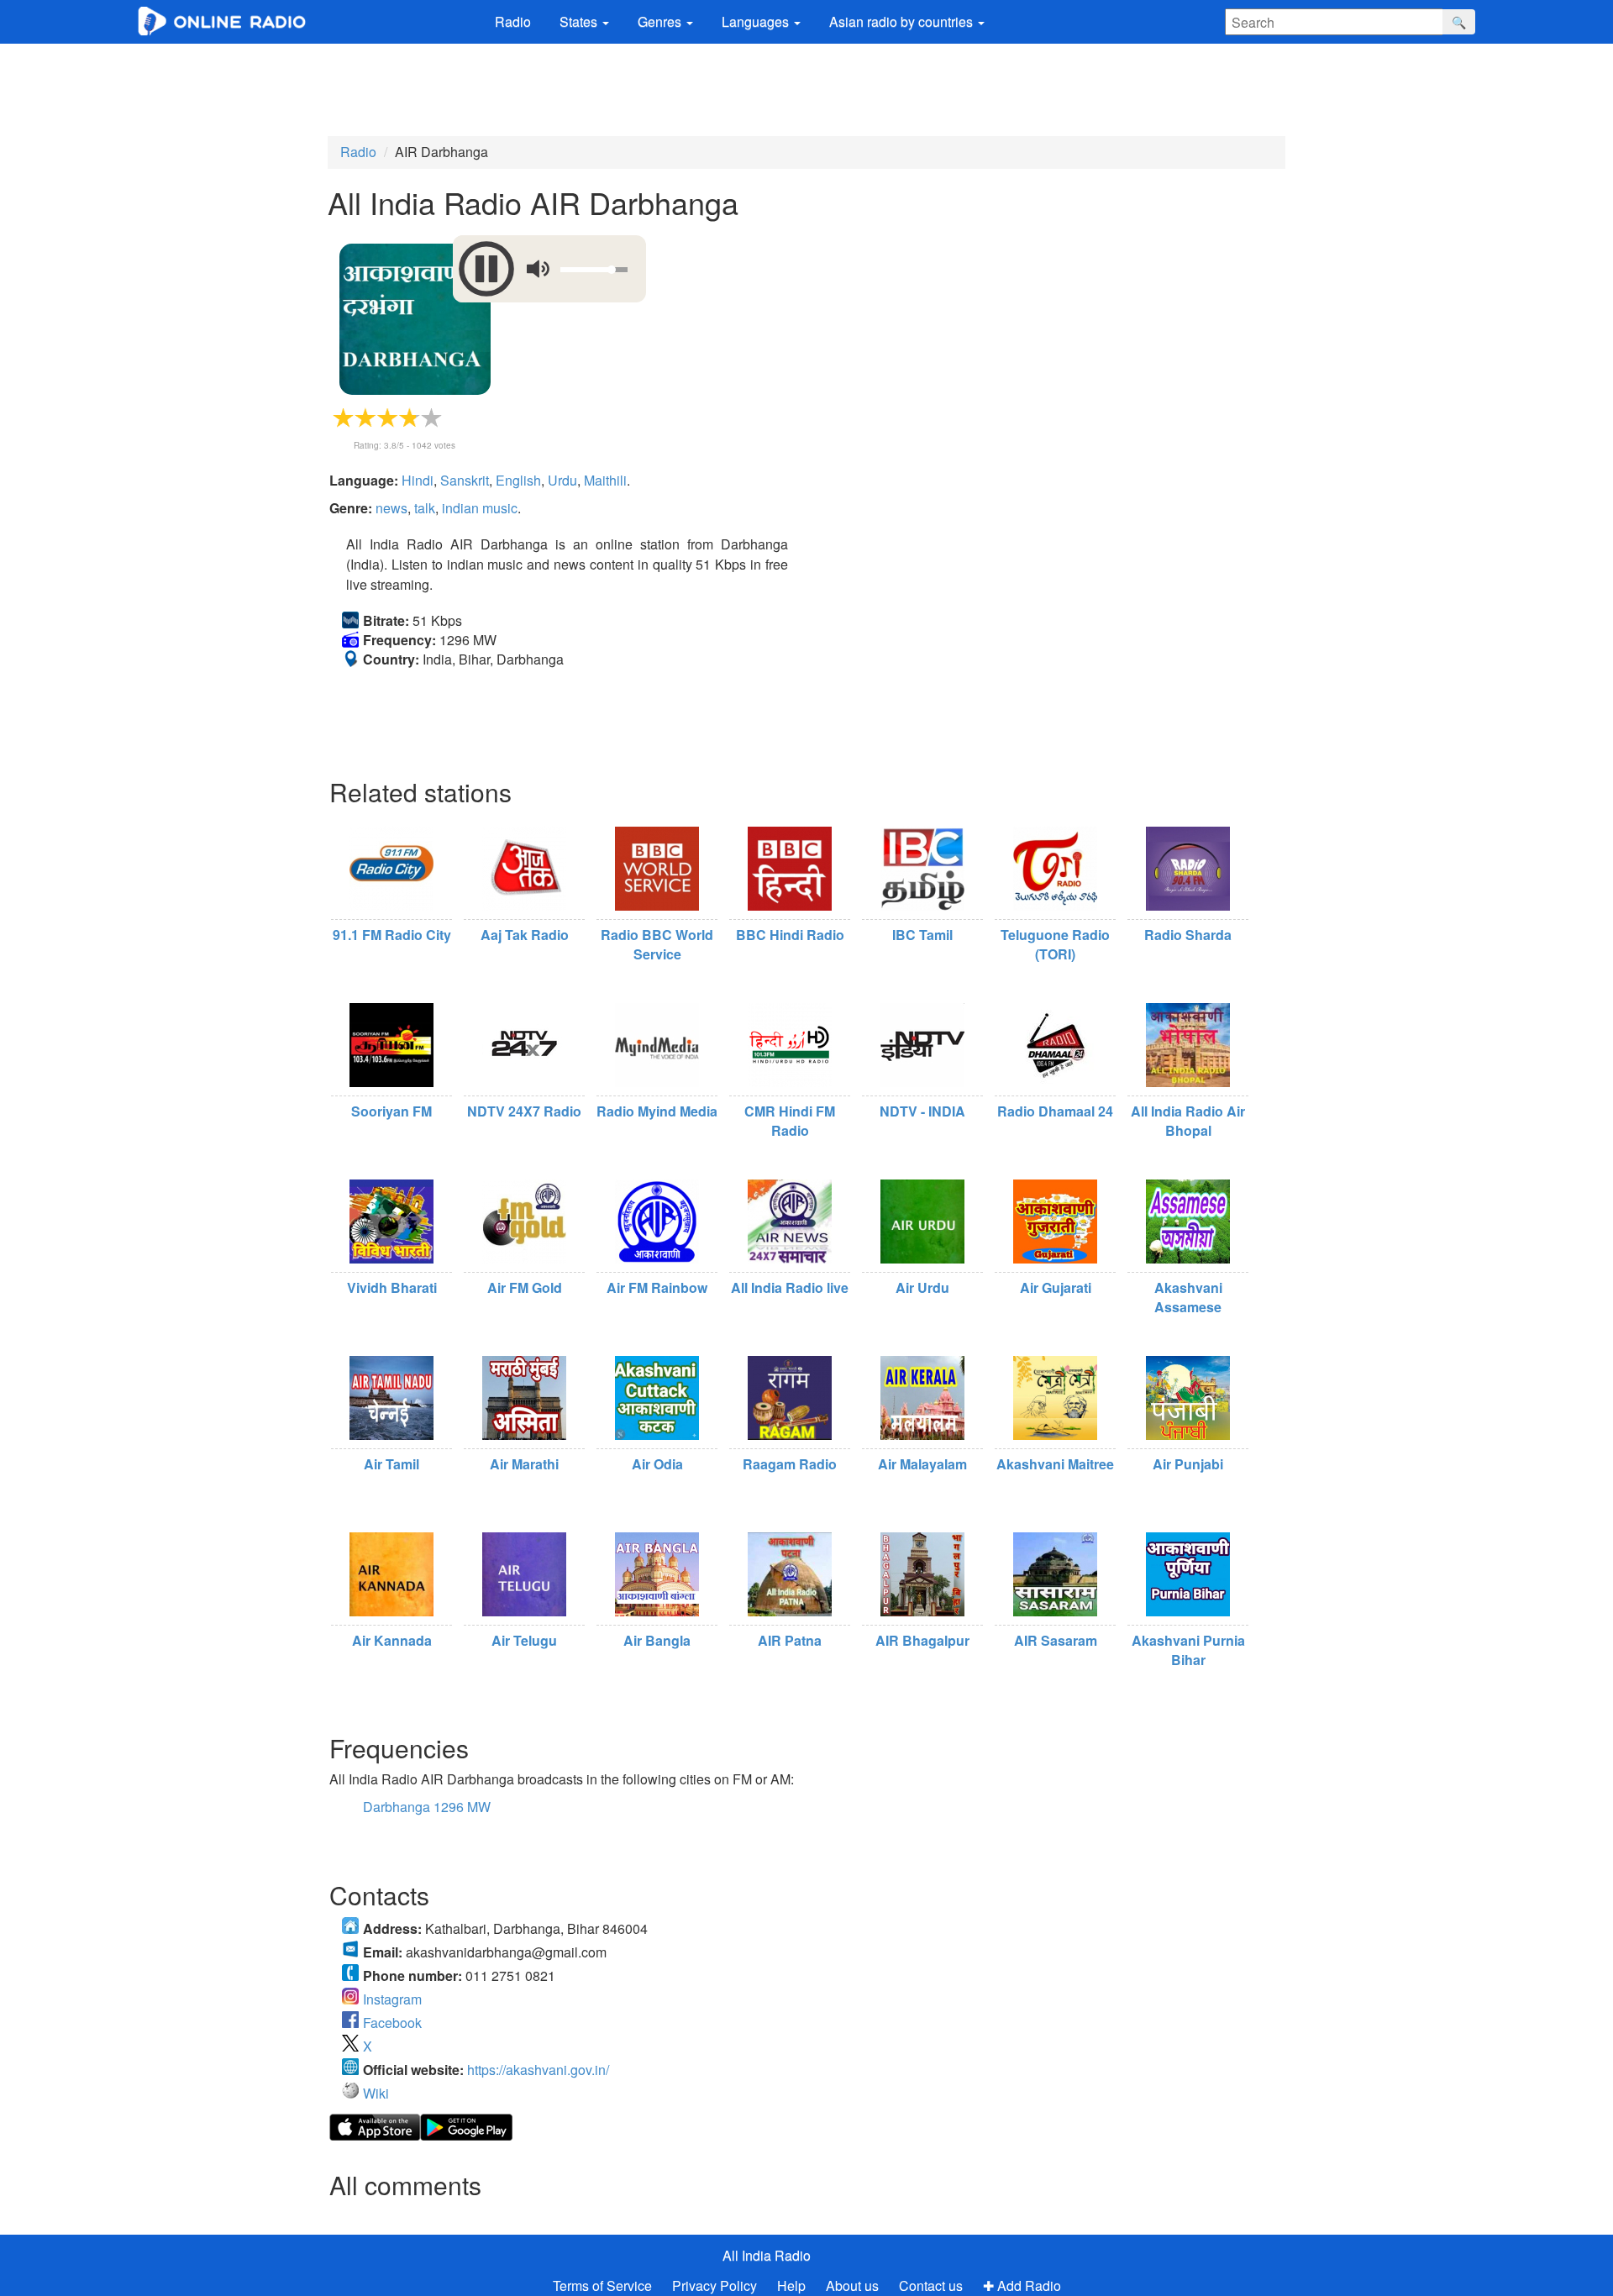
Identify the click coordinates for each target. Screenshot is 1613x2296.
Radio (513, 21)
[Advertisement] (806, 90)
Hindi (418, 480)
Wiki (376, 2093)
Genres (661, 21)
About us (852, 2285)
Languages (757, 21)
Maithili (605, 480)
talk (425, 508)
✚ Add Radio (1022, 2285)
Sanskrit (465, 480)
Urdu (562, 480)
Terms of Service (602, 2285)
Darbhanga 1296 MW (427, 1807)
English (518, 480)
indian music (480, 508)
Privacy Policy (716, 2285)
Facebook (392, 2023)
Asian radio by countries (903, 21)
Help (791, 2285)
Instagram (392, 1999)
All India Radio (767, 2255)
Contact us (931, 2285)
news (391, 508)
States (580, 21)
